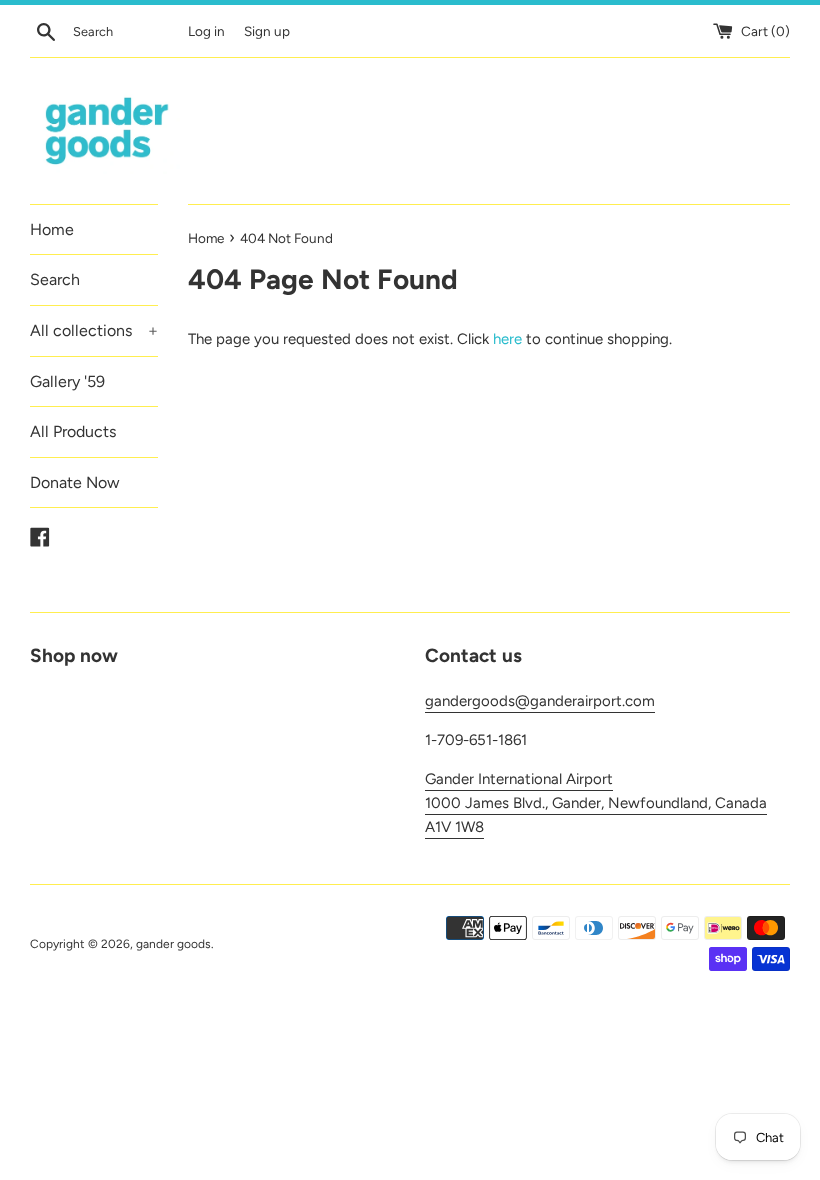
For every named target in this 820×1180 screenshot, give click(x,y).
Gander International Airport (519, 779)
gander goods (173, 944)
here (507, 339)
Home (52, 229)
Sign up (267, 31)
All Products (73, 431)
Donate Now (75, 482)
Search (55, 279)
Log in (206, 31)
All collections (94, 330)
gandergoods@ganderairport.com (540, 701)
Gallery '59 (67, 381)
